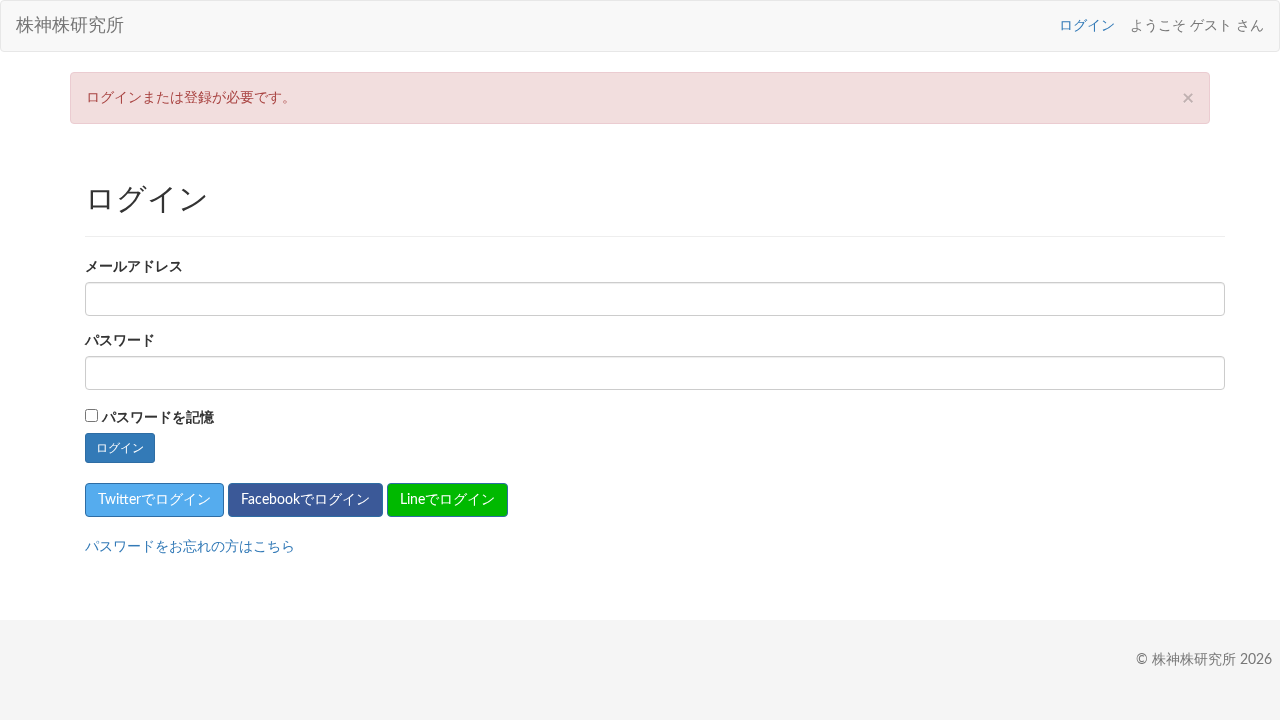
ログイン (1087, 26)
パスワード (120, 341)
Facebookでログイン (305, 500)
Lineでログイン (447, 500)
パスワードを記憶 (158, 418)
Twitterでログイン (154, 500)
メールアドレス (134, 267)
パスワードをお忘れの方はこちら (190, 547)
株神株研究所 (70, 26)
